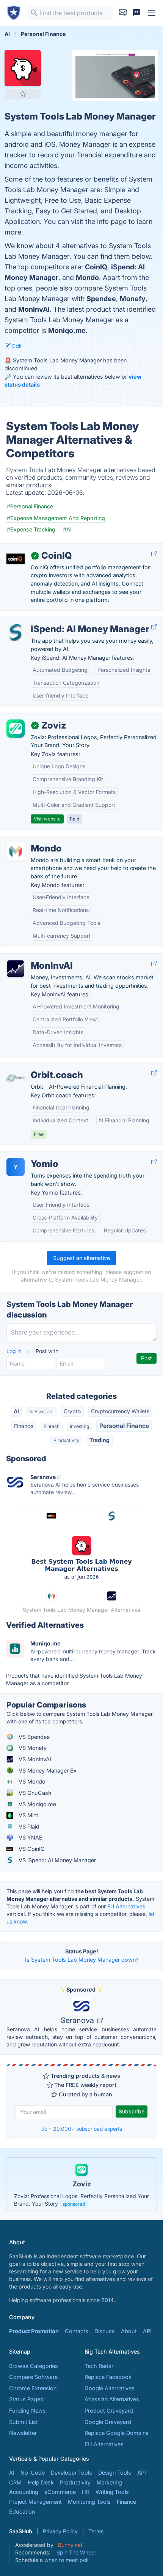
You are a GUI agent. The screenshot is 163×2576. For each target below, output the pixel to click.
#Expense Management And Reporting (56, 518)
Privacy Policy (60, 2531)
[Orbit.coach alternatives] (16, 1078)
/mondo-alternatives (32, 840)
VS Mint (28, 1815)
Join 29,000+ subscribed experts (82, 2129)
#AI (67, 529)
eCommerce (60, 2492)
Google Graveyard (108, 2422)
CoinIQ (96, 267)
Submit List (24, 2422)
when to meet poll (66, 2560)
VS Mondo (31, 1781)
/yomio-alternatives (31, 1156)
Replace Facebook (108, 2377)
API (147, 2331)
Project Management (35, 2502)
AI (16, 1411)
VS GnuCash (34, 1793)
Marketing (109, 2482)
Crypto (72, 1411)
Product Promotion (34, 2331)
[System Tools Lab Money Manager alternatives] (23, 68)
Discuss (105, 2331)
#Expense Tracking (31, 529)
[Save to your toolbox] (23, 94)
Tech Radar (99, 2366)
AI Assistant (42, 1412)
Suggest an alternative (81, 1258)
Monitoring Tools (89, 2502)
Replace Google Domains (117, 2433)
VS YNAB (30, 1837)
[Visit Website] (154, 554)
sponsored (74, 2204)
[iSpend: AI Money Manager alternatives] (16, 632)
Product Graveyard (109, 2411)
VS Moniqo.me (37, 1804)
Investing (79, 1426)
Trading (100, 1440)
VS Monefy (32, 1748)
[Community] (136, 13)
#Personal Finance (30, 506)
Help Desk (41, 2482)
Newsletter (23, 2433)
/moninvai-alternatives (35, 958)
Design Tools (115, 2473)
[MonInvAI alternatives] (16, 969)
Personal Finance (124, 1426)
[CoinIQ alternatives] (16, 559)
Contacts (77, 2331)
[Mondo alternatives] (16, 851)
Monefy (133, 299)
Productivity (67, 1440)
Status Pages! (27, 2399)
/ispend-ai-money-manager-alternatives (57, 621)
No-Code (33, 2473)
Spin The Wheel (76, 2552)
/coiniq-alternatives (31, 548)
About (129, 2331)
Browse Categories (34, 2366)
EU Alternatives (126, 1906)
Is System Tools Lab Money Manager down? (82, 1960)
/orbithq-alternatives (33, 1067)
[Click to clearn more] (81, 2184)
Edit (16, 346)
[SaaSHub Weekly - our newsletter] (123, 13)
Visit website (47, 819)
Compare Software (33, 2377)
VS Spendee (33, 1737)
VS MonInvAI (34, 1759)
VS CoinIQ (31, 1849)
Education (22, 2512)
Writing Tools (112, 2492)
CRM (15, 2482)
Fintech (52, 1426)
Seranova (78, 2020)
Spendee (101, 299)
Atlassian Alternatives (112, 2399)
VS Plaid (28, 1826)
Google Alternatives (110, 2388)
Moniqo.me (67, 330)
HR (86, 2492)
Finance (24, 1426)
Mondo (87, 277)
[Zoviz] (16, 729)
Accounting (24, 2492)
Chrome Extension (33, 2388)
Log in (15, 1351)
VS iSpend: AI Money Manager (56, 1860)
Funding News (27, 2411)
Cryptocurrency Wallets (120, 1411)
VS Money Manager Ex (47, 1770)
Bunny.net (70, 2545)
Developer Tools (71, 2473)
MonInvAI (34, 309)
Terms (96, 2531)
